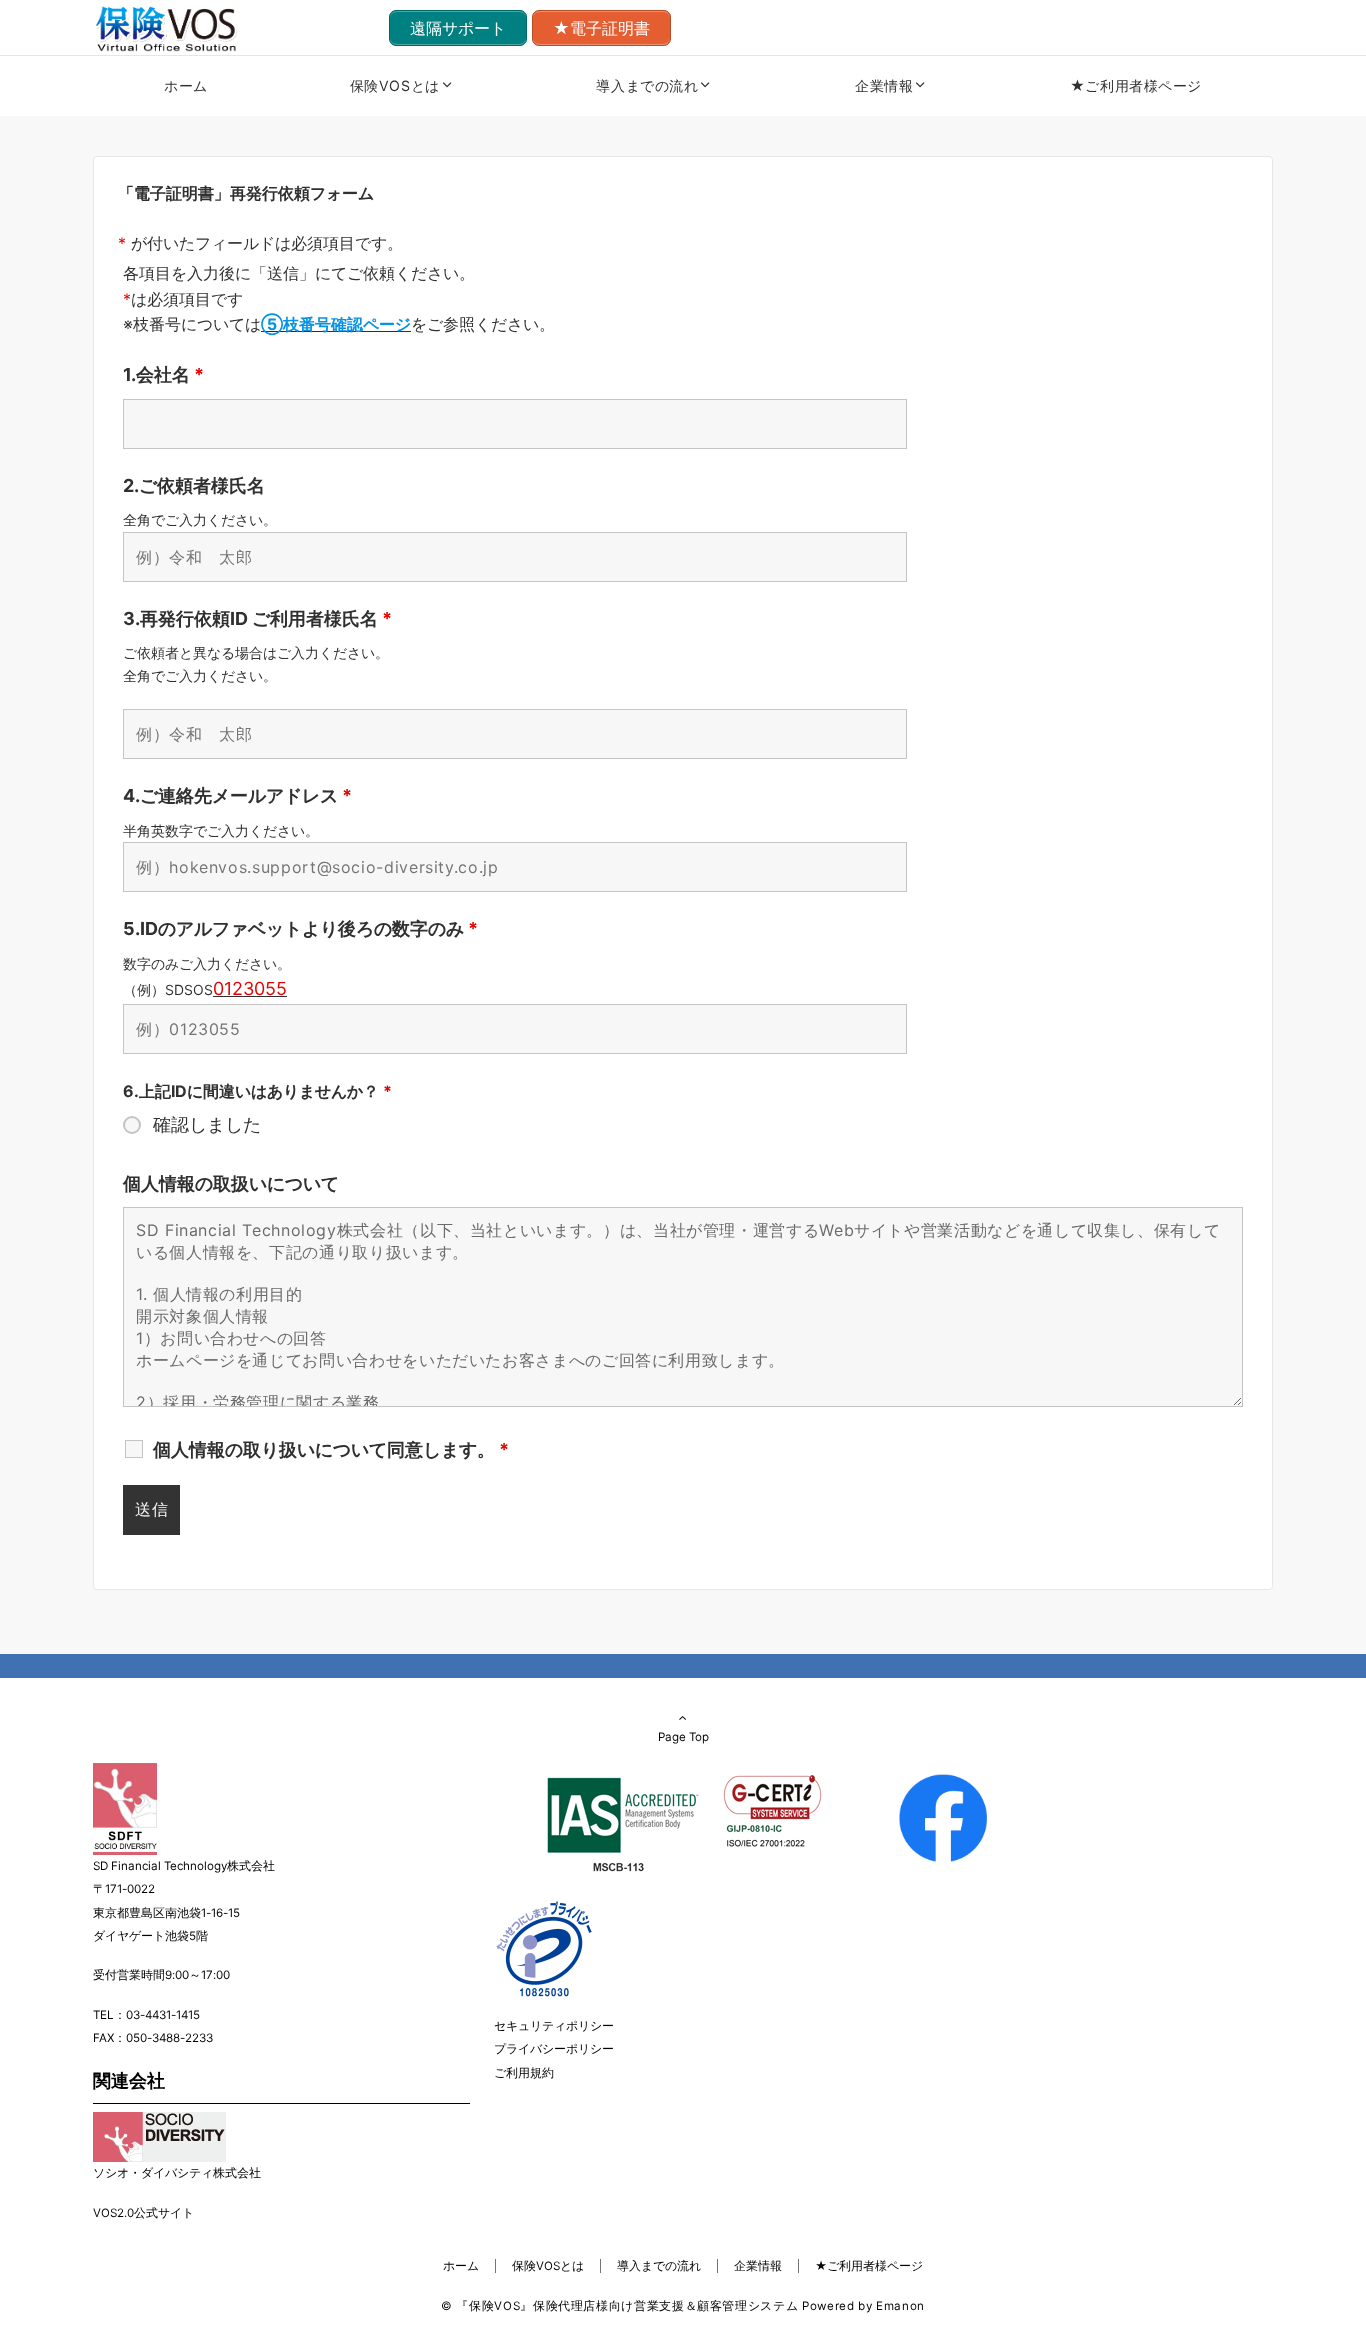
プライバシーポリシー (554, 2049)
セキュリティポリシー (554, 2026)
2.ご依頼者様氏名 (194, 485)
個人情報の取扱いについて (231, 1183)
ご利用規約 (524, 2073)
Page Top (683, 1737)
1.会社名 (163, 374)
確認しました (207, 1125)
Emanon (900, 2306)
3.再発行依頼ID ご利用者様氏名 (257, 618)
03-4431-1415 (163, 2015)
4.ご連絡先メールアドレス (237, 795)
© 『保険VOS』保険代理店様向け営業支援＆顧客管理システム (619, 2306)
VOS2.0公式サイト (143, 2213)
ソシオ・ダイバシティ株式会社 (177, 2173)
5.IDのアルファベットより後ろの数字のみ (300, 928)
